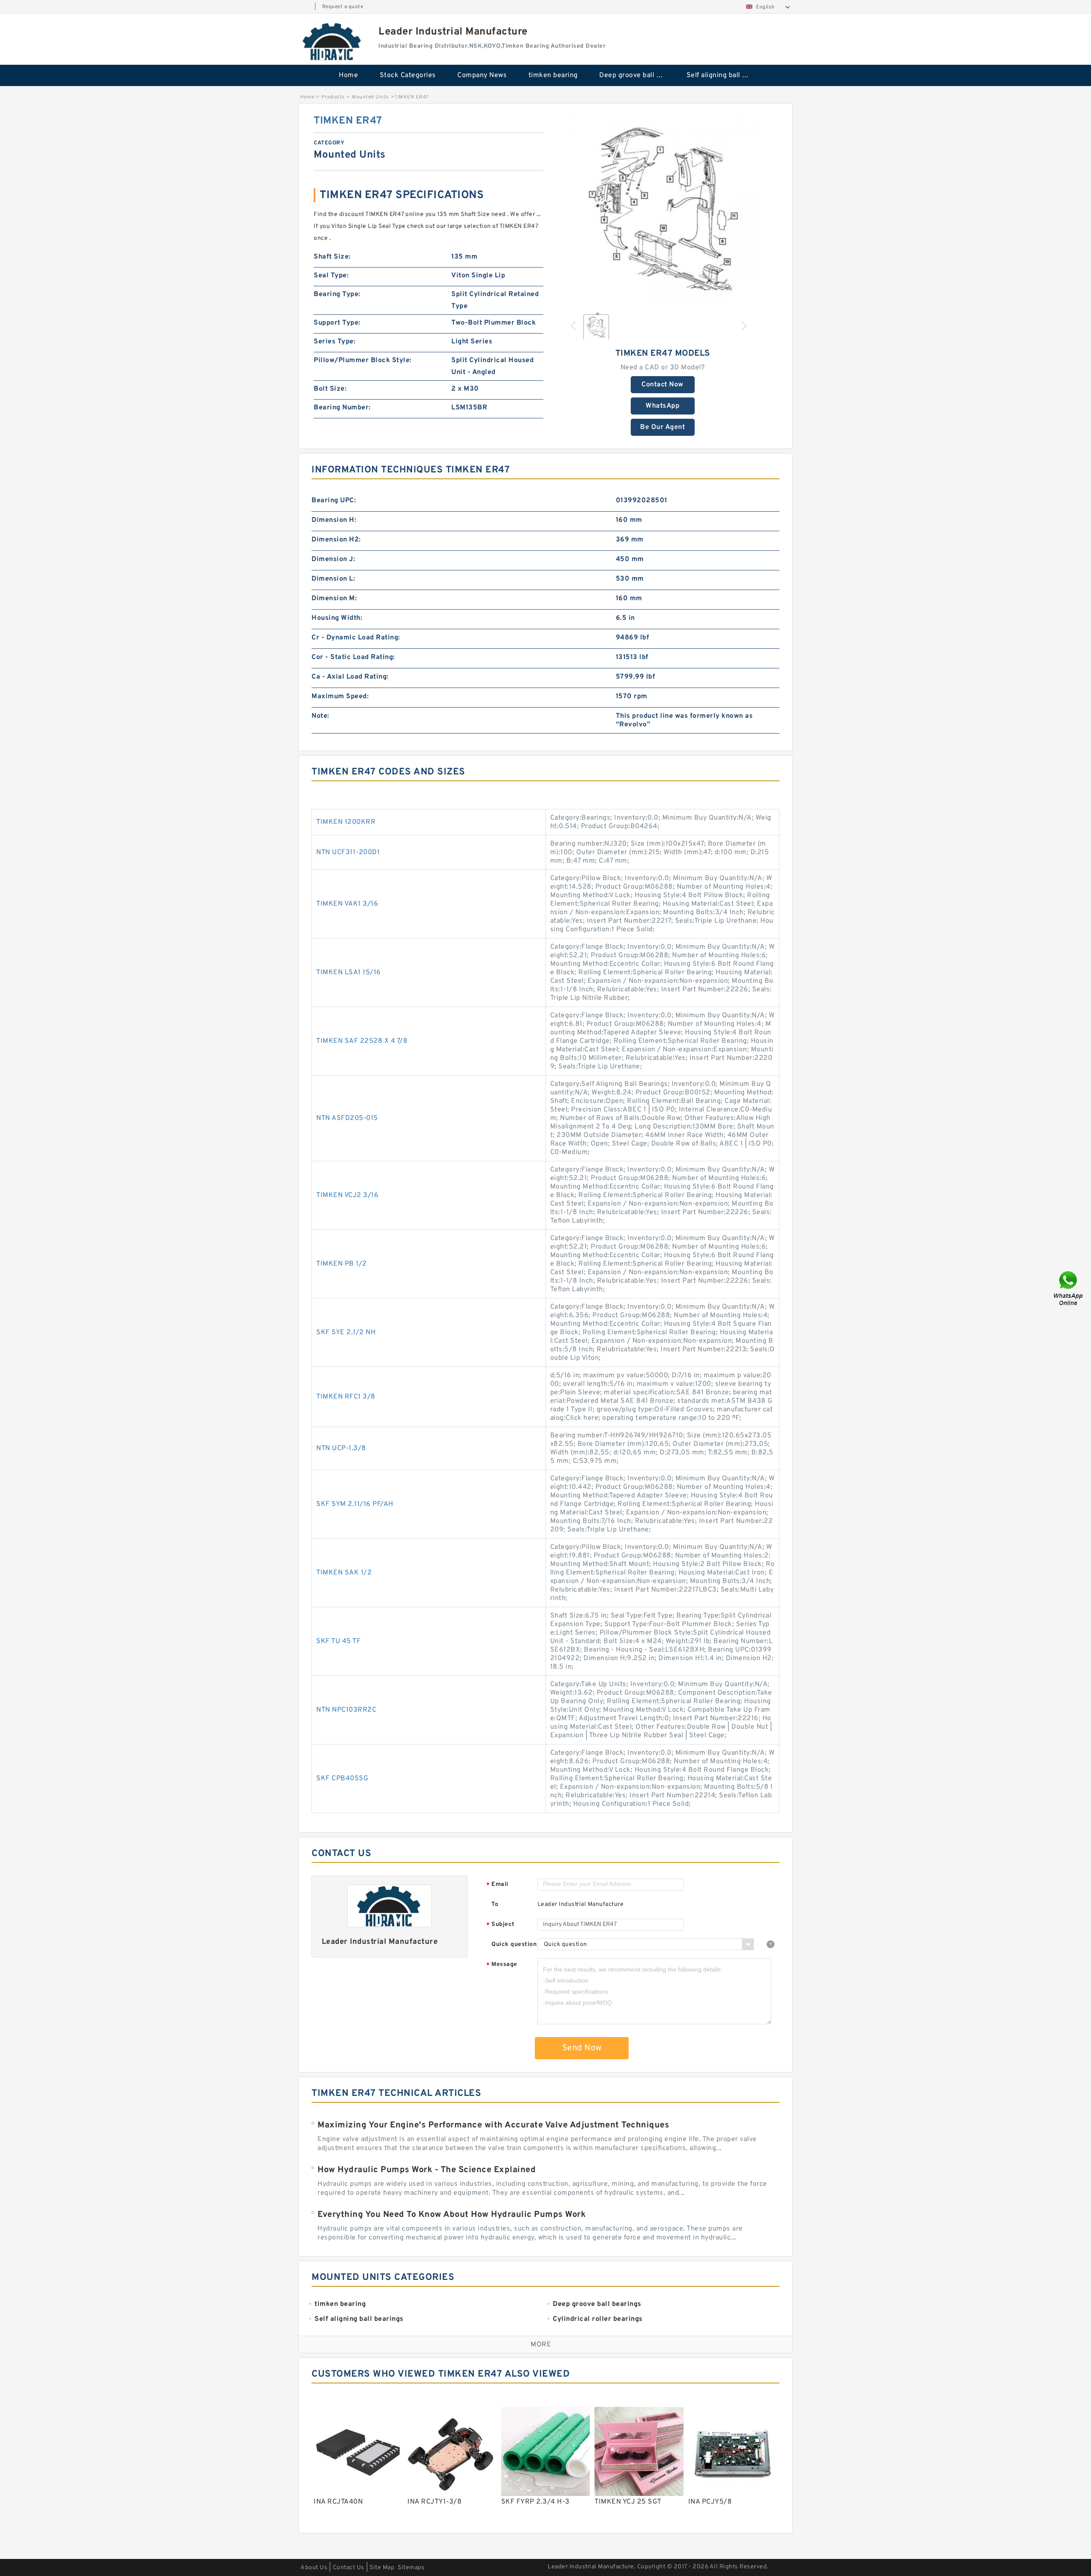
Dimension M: (334, 599)
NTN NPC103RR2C (346, 1710)
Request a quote (343, 7)
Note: (320, 716)
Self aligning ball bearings (724, 75)
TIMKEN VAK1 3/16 (347, 904)
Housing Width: (337, 618)
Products (333, 97)
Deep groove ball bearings (637, 75)
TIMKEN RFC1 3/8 (346, 1397)
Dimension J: (333, 559)
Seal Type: (331, 276)
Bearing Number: (342, 408)
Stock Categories (408, 75)
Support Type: (337, 323)
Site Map (382, 2568)
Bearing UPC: (334, 501)
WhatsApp (662, 406)
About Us (314, 2568)
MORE (541, 2345)
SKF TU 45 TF (338, 1641)
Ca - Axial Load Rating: (350, 677)
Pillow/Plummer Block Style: (363, 360)
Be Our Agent (662, 427)
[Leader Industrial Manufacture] (332, 41)
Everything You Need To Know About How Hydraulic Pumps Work (452, 2215)
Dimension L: (333, 579)
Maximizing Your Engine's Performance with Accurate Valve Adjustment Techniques (493, 2125)
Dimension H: (334, 520)
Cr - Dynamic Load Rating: (356, 638)
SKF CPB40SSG (342, 1779)
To (495, 1904)
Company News (482, 75)
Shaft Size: (332, 257)
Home (348, 75)
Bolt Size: (330, 389)
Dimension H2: (336, 540)
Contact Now (662, 385)
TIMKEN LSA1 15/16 (349, 973)
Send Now (582, 2048)
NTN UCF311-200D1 (348, 852)
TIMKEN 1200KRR (346, 822)
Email (497, 1885)
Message (502, 1965)
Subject (501, 1925)
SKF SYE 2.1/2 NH (346, 1333)
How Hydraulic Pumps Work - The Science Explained (427, 2170)
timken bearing (553, 75)
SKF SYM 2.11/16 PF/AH (355, 1504)
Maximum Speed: (340, 697)
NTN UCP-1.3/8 (341, 1448)
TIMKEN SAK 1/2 (344, 1573)
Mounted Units (370, 97)
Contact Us (349, 2568)
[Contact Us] (1069, 1288)
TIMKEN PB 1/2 (342, 1264)
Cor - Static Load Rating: (353, 657)
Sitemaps (411, 2568)
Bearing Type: (337, 294)
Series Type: (335, 342)
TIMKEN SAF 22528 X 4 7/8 (362, 1041)
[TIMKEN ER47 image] (663, 210)
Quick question (514, 1944)
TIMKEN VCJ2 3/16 (347, 1195)
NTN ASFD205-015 (347, 1118)
